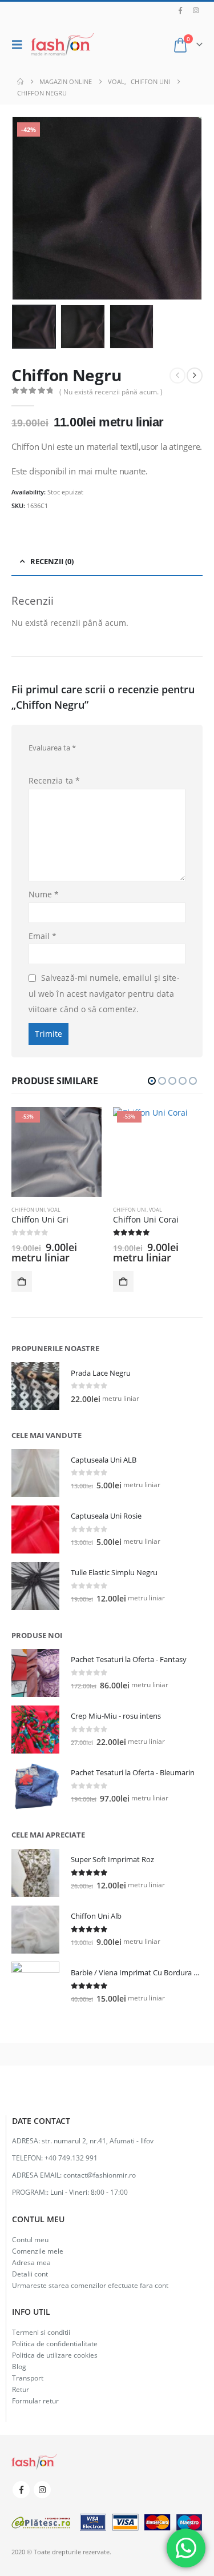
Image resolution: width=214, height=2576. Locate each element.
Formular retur (35, 2401)
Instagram (42, 2490)
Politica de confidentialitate (55, 2343)
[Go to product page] (35, 1386)
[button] (20, 45)
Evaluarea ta (52, 748)
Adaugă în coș (22, 1281)
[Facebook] (180, 10)
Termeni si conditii (41, 2332)
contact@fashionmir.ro (100, 2175)
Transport (28, 2378)
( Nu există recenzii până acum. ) (111, 392)
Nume (44, 894)
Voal (54, 1210)
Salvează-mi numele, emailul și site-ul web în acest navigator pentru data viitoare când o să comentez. (104, 993)
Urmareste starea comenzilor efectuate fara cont (90, 2285)
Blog (19, 2366)
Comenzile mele (38, 2251)
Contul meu (30, 2239)
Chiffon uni (28, 1210)
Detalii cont (30, 2274)
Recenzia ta (54, 780)
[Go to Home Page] (20, 82)
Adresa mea (31, 2262)
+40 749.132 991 (71, 2158)
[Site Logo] (62, 45)
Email (43, 936)
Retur (21, 2389)
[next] (195, 376)
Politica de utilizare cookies (55, 2355)
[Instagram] (196, 10)
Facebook (21, 2490)
